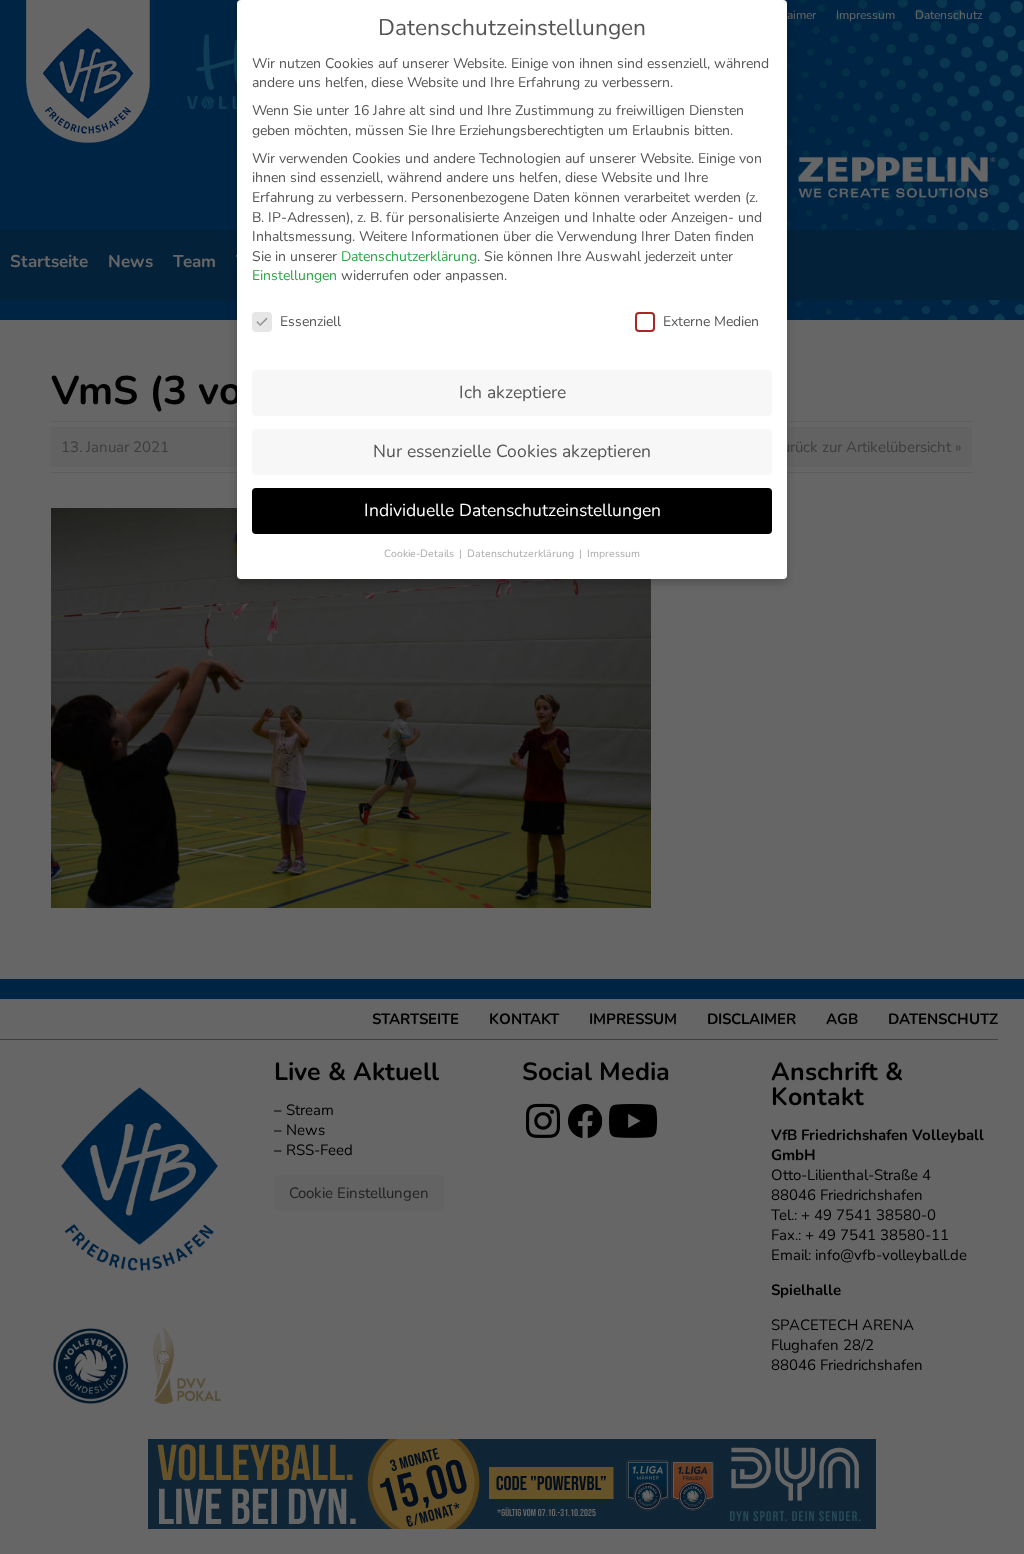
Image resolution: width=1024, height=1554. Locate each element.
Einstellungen (294, 275)
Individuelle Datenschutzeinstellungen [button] (512, 510)
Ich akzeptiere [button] (512, 392)
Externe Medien (711, 321)
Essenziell (310, 321)
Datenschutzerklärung (409, 256)
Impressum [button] (613, 553)
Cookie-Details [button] (420, 553)
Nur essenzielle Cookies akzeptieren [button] (512, 451)
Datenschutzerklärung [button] (522, 553)
